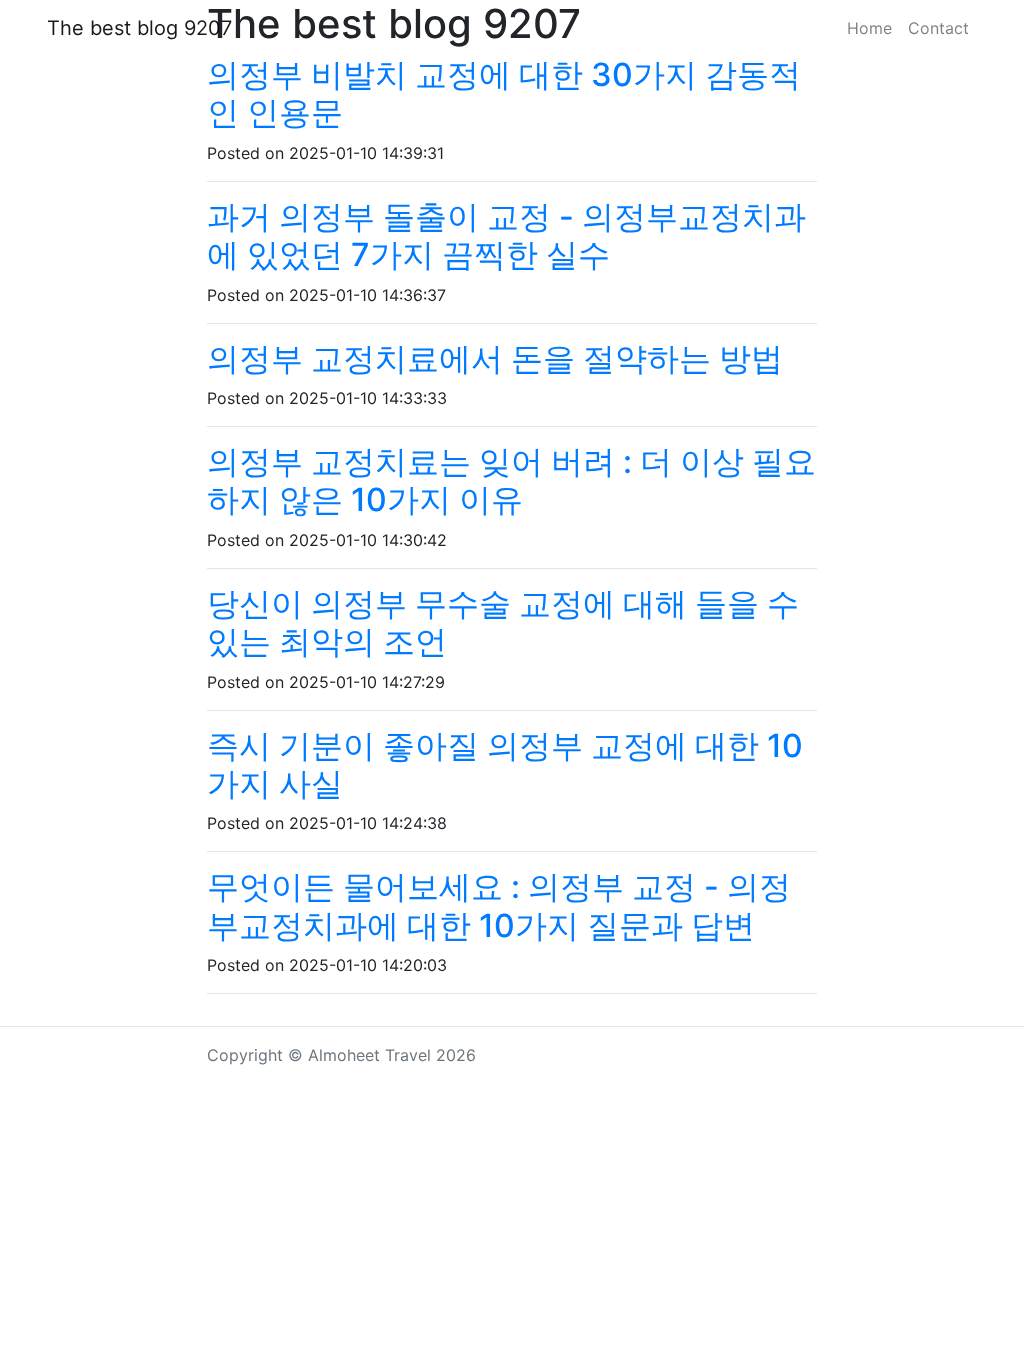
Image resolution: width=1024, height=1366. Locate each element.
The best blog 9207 (139, 28)
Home (869, 28)
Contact (938, 28)
